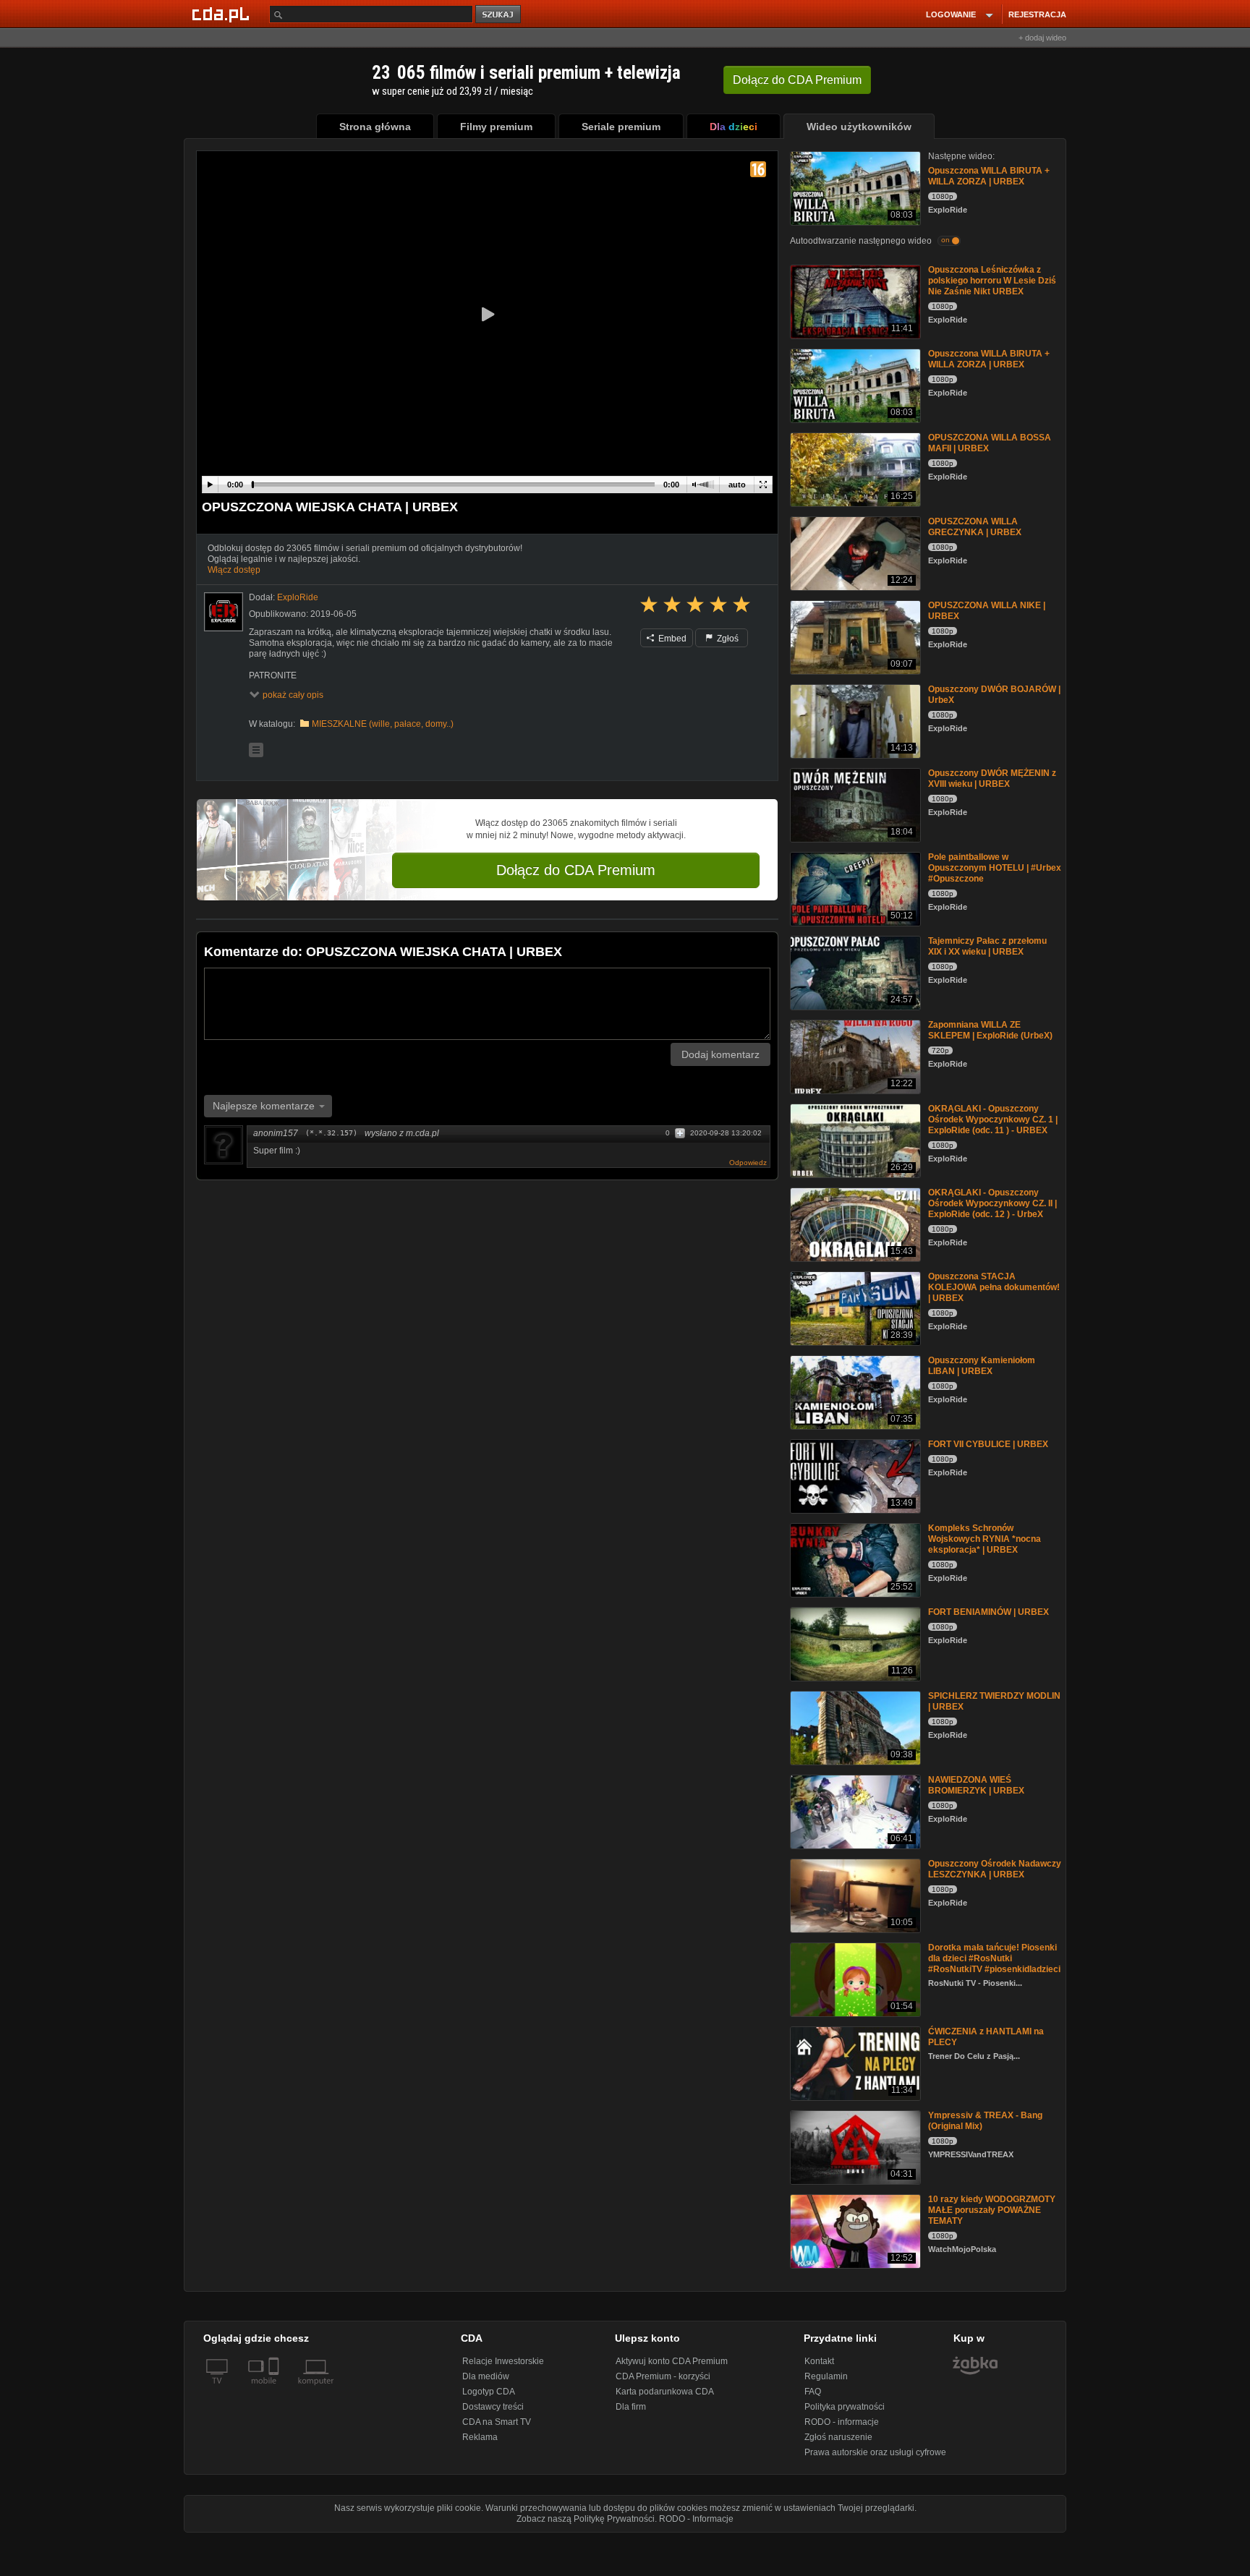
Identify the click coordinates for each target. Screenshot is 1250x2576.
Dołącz (797, 80)
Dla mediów (486, 2376)
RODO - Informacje (696, 2519)
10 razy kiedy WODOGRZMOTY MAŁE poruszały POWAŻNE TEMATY (992, 2210)
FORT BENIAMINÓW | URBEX (988, 1612)
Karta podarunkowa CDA (665, 2392)
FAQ (813, 2392)
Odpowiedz (748, 1163)
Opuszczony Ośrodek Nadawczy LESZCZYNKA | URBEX (995, 1869)
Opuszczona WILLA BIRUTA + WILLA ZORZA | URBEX (989, 176)
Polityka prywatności (845, 2407)
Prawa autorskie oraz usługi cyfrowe (875, 2452)
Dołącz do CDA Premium (576, 870)
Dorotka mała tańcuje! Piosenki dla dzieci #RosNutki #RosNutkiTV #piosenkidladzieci (994, 1958)
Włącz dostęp (234, 570)
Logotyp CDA (489, 2392)
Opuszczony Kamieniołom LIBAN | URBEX (982, 1366)
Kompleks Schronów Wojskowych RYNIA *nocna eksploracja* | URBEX (985, 1539)
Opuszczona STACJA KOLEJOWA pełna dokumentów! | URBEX (994, 1287)
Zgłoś (727, 639)
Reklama (480, 2437)
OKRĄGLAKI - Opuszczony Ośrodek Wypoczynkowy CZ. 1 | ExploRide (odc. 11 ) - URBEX (993, 1119)
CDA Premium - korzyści (663, 2376)
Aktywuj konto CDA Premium (672, 2361)
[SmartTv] (275, 2389)
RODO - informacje (842, 2422)
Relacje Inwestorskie (503, 2361)
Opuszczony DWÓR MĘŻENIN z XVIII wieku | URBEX (992, 779)
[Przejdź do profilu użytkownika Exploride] (224, 612)
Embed (671, 639)
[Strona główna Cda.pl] (223, 14)
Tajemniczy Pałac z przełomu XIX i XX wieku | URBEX (987, 946)
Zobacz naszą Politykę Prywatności (586, 2519)
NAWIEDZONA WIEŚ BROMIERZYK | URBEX (976, 1785)
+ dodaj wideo (1042, 38)
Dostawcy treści (493, 2407)
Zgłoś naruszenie (838, 2437)
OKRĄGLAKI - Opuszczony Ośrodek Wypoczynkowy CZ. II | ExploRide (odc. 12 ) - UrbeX (992, 1203)
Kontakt (819, 2361)
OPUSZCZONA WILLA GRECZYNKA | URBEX (975, 527)
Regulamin (826, 2376)
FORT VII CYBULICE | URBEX (988, 1444)
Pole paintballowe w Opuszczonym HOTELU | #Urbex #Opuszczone (995, 868)
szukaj (499, 15)
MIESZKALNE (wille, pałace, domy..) (383, 724)
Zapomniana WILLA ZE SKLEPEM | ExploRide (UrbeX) (990, 1030)
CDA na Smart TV (497, 2422)
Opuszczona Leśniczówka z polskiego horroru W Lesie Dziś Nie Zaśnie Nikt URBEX (992, 281)
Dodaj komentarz (720, 1054)
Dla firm (631, 2407)
